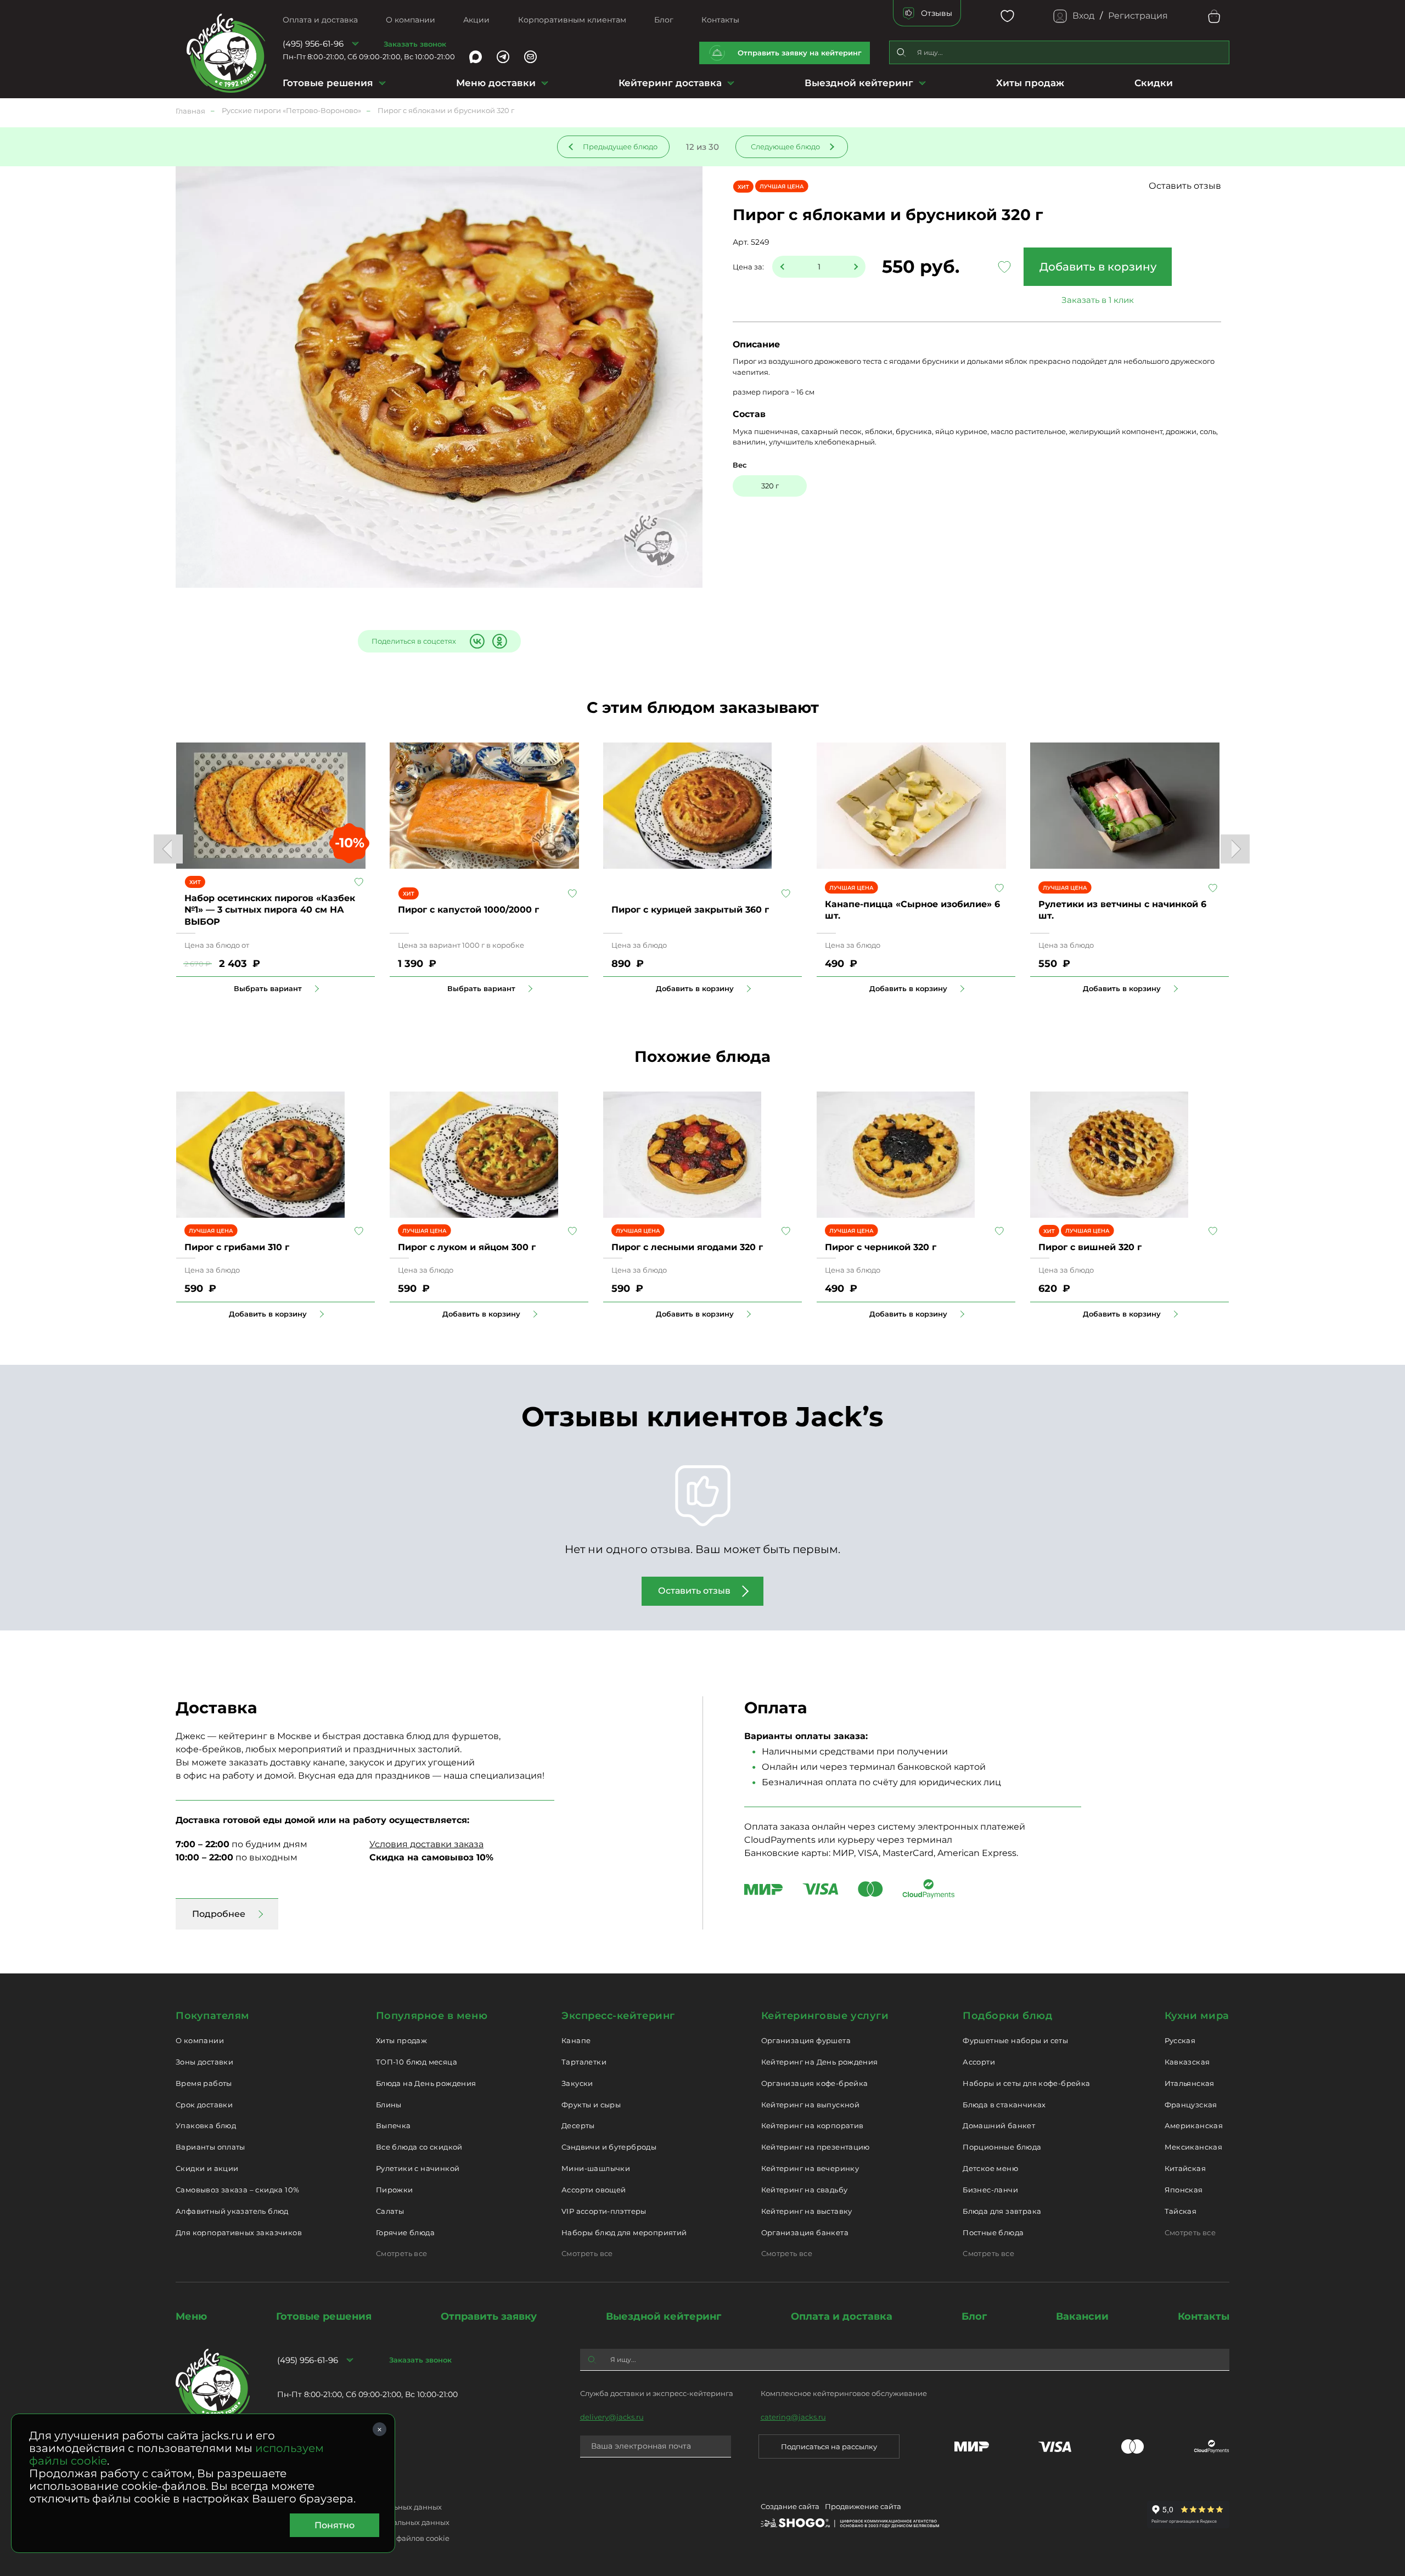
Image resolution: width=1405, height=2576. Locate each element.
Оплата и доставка (320, 20)
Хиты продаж (1030, 83)
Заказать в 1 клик (1098, 300)
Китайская (1185, 2168)
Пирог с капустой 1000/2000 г (468, 910)
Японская (1184, 2190)
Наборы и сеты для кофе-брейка (1026, 2083)
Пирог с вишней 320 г (1090, 1247)
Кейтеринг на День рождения (820, 2062)
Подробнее (219, 1914)
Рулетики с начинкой (418, 2168)
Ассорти (979, 2062)
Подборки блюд (1007, 2016)
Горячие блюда (405, 2232)
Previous (168, 849)
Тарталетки (584, 2062)
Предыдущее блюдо (620, 147)
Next (1235, 849)
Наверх (8, 644)
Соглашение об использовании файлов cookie (363, 2538)
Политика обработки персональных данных (359, 2507)
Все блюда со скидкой (419, 2147)
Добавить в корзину (1098, 267)
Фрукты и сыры (591, 2105)
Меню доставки (496, 83)
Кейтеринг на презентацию (816, 2147)
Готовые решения (328, 83)
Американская (1194, 2125)
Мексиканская (1194, 2147)
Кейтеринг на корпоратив (813, 2125)
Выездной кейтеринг (859, 83)
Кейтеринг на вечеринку (810, 2168)
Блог (664, 20)
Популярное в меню (432, 2016)
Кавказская (1187, 2062)
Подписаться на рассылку (829, 2446)
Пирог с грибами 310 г (237, 1247)
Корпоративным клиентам (572, 20)
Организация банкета (805, 2232)
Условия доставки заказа (426, 1844)
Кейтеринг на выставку (807, 2211)
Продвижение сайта (863, 2506)
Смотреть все (402, 2253)
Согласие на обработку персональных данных (363, 2522)
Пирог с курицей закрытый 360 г (690, 910)
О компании (411, 20)
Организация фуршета (806, 2040)
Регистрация (1138, 16)
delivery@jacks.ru (612, 2417)
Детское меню (990, 2168)
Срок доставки (204, 2105)
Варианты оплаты (210, 2147)
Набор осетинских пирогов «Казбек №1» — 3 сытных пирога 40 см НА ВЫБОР (270, 910)
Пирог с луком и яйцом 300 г (467, 1247)
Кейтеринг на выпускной (811, 2105)
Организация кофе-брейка (815, 2083)
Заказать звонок (415, 44)
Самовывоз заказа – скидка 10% (237, 2190)
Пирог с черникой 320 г (881, 1247)
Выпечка (394, 2125)
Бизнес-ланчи (990, 2190)
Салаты (390, 2211)
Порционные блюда (1002, 2147)
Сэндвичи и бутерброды (609, 2147)
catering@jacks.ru (793, 2417)
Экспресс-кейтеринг (618, 2016)
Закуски (577, 2083)
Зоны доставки (204, 2062)
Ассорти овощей (594, 2190)
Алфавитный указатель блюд (232, 2211)
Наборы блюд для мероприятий (624, 2232)
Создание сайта (790, 2506)
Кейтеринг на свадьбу (805, 2190)
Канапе (576, 2040)
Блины (389, 2105)
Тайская (1181, 2211)
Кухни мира (1197, 2016)
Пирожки (395, 2190)
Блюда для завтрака (1002, 2211)
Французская (1191, 2105)
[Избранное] (1007, 16)
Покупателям (213, 2016)
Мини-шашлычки (596, 2168)
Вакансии (1082, 2316)
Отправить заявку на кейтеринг (800, 53)
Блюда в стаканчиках (1004, 2105)
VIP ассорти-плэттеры (604, 2211)
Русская (1180, 2040)
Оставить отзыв (1185, 186)
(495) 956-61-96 (313, 44)
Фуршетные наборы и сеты (1015, 2040)
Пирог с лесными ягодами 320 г (687, 1247)
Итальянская (1190, 2083)
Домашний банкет (999, 2125)
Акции (476, 20)
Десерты (578, 2125)
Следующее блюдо (785, 147)
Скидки (1154, 83)
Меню (191, 2316)
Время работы (204, 2083)
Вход (1083, 16)
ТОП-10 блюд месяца (417, 2062)
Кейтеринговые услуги (825, 2016)
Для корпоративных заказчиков (239, 2232)
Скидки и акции (207, 2168)
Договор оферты (308, 2491)
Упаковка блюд (206, 2125)
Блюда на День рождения (426, 2083)
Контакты (720, 20)
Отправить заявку (489, 2316)
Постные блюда (993, 2232)
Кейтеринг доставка (670, 83)
